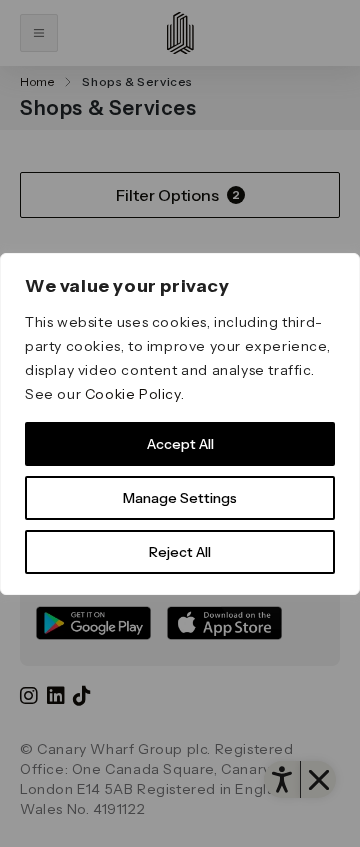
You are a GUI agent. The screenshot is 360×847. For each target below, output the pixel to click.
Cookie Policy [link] (133, 394)
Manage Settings (180, 498)
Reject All (180, 552)
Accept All (180, 444)
